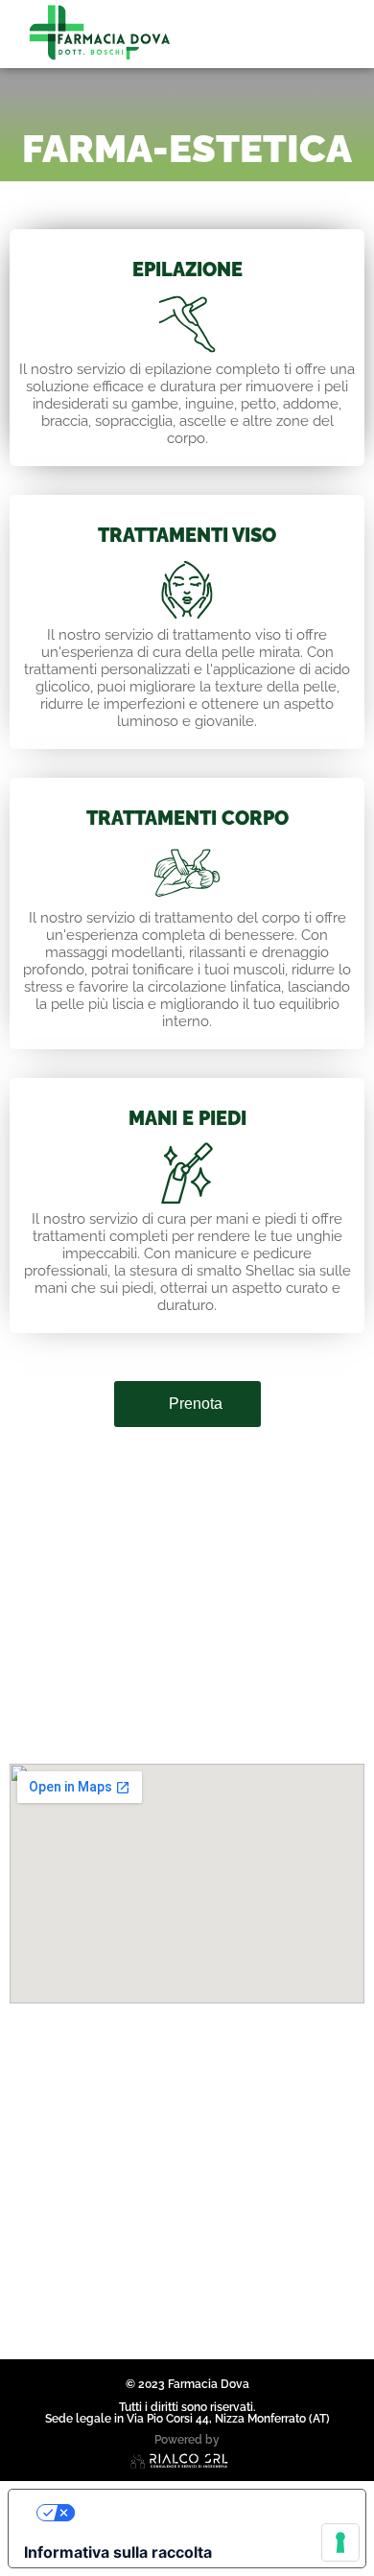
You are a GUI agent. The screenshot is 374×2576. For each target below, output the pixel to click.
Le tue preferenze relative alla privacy (206, 2513)
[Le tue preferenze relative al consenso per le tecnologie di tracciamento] (340, 2542)
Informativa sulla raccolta (118, 2552)
